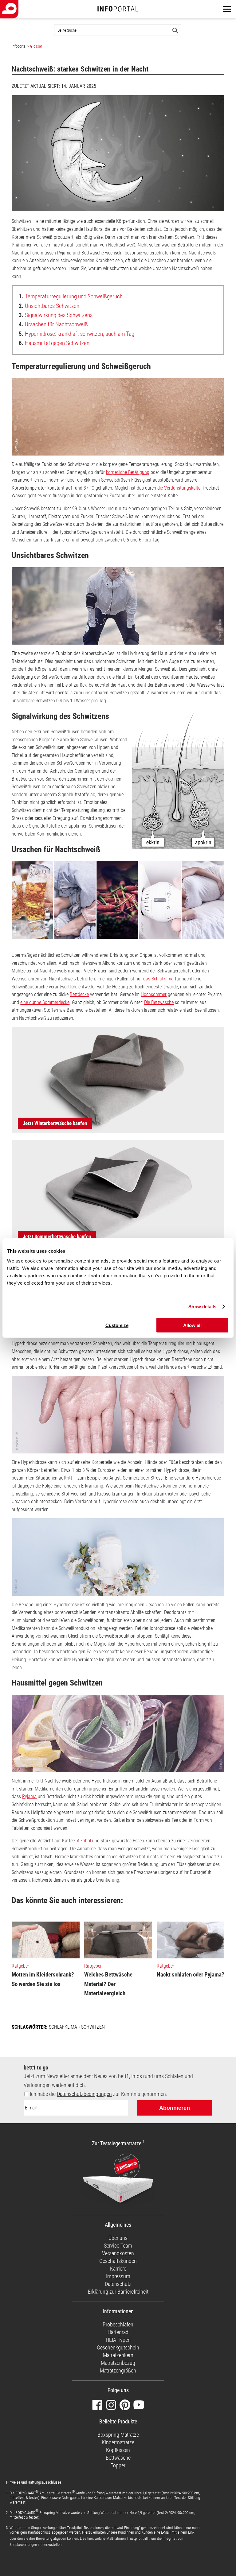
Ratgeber (20, 1966)
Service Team (118, 2246)
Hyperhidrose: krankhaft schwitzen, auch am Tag (77, 334)
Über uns (118, 2238)
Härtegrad (118, 2332)
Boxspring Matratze (118, 2435)
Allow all (192, 1325)
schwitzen (93, 2027)
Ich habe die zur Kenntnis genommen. (98, 2094)
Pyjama (29, 1796)
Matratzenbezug (118, 2363)
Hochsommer (154, 994)
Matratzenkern (118, 2355)
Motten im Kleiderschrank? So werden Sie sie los (43, 1979)
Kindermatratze (118, 2442)
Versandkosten (118, 2253)
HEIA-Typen (118, 2340)
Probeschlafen (118, 2324)
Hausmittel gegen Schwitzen (54, 343)
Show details (202, 1307)
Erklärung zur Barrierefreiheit (118, 2292)
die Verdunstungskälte (179, 488)
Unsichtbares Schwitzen (49, 306)
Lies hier (87, 2538)
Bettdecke (79, 994)
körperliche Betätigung (128, 472)
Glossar (36, 46)
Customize (117, 1325)
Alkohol (84, 1841)
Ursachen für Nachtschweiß (53, 324)
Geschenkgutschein (118, 2347)
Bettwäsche (118, 2458)
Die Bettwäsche (159, 1002)
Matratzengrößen (118, 2370)
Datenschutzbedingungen (84, 2094)
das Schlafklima (158, 979)
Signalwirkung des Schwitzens (56, 315)
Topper (118, 2465)
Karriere (118, 2269)
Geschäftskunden (118, 2261)
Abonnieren (175, 2108)
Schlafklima (63, 2027)
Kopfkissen (118, 2450)
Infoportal (19, 46)
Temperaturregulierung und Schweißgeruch (71, 296)
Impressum (118, 2276)
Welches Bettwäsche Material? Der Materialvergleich (108, 1984)
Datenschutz (118, 2284)
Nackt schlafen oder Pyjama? (191, 1975)
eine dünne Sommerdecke (45, 1002)
